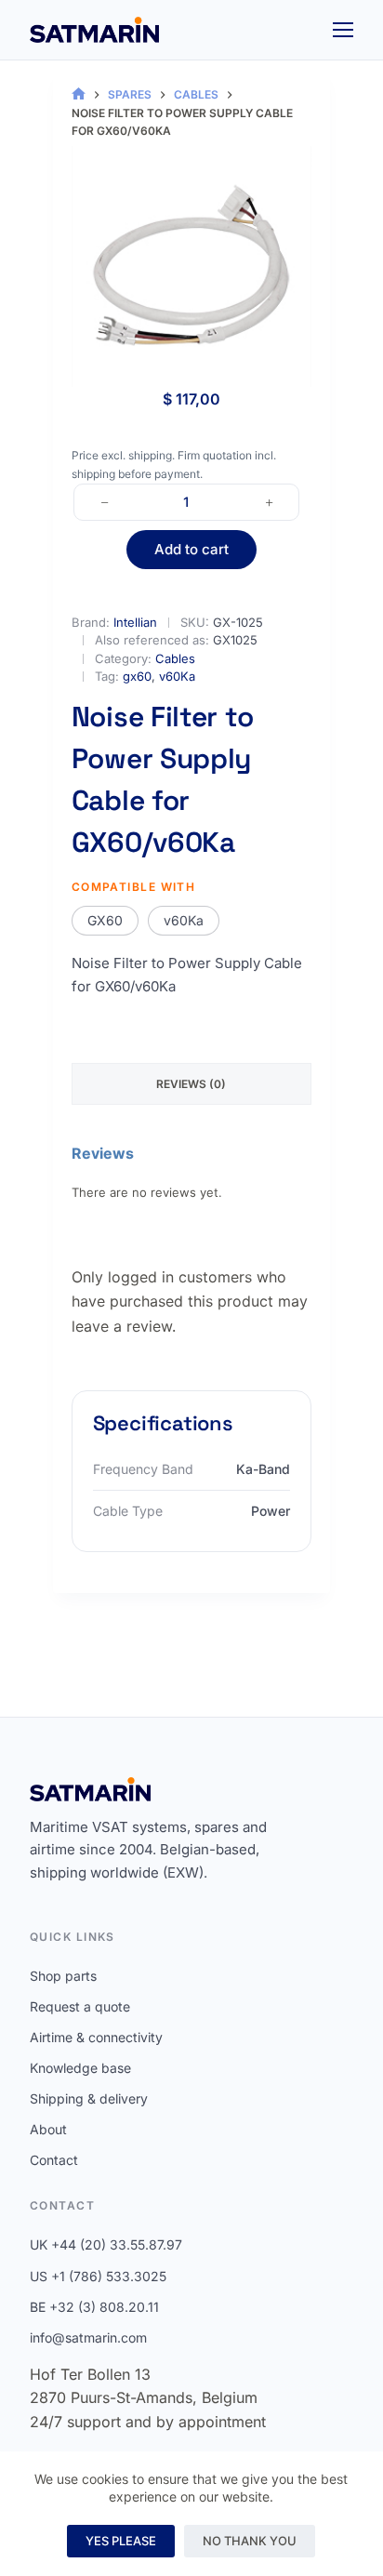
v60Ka (177, 676)
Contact (54, 2160)
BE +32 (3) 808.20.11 (94, 2307)
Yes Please (121, 2541)
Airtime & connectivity (96, 2037)
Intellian (135, 622)
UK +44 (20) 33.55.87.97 (106, 2244)
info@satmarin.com (88, 2337)
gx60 (137, 676)
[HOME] (79, 94)
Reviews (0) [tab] (191, 1084)
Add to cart (191, 549)
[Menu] (343, 30)
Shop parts (63, 1976)
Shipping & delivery (89, 2098)
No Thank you (250, 2541)
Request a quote (80, 2006)
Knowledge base (80, 2068)
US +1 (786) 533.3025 (98, 2276)
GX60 (105, 920)
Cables (175, 658)
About (48, 2129)
